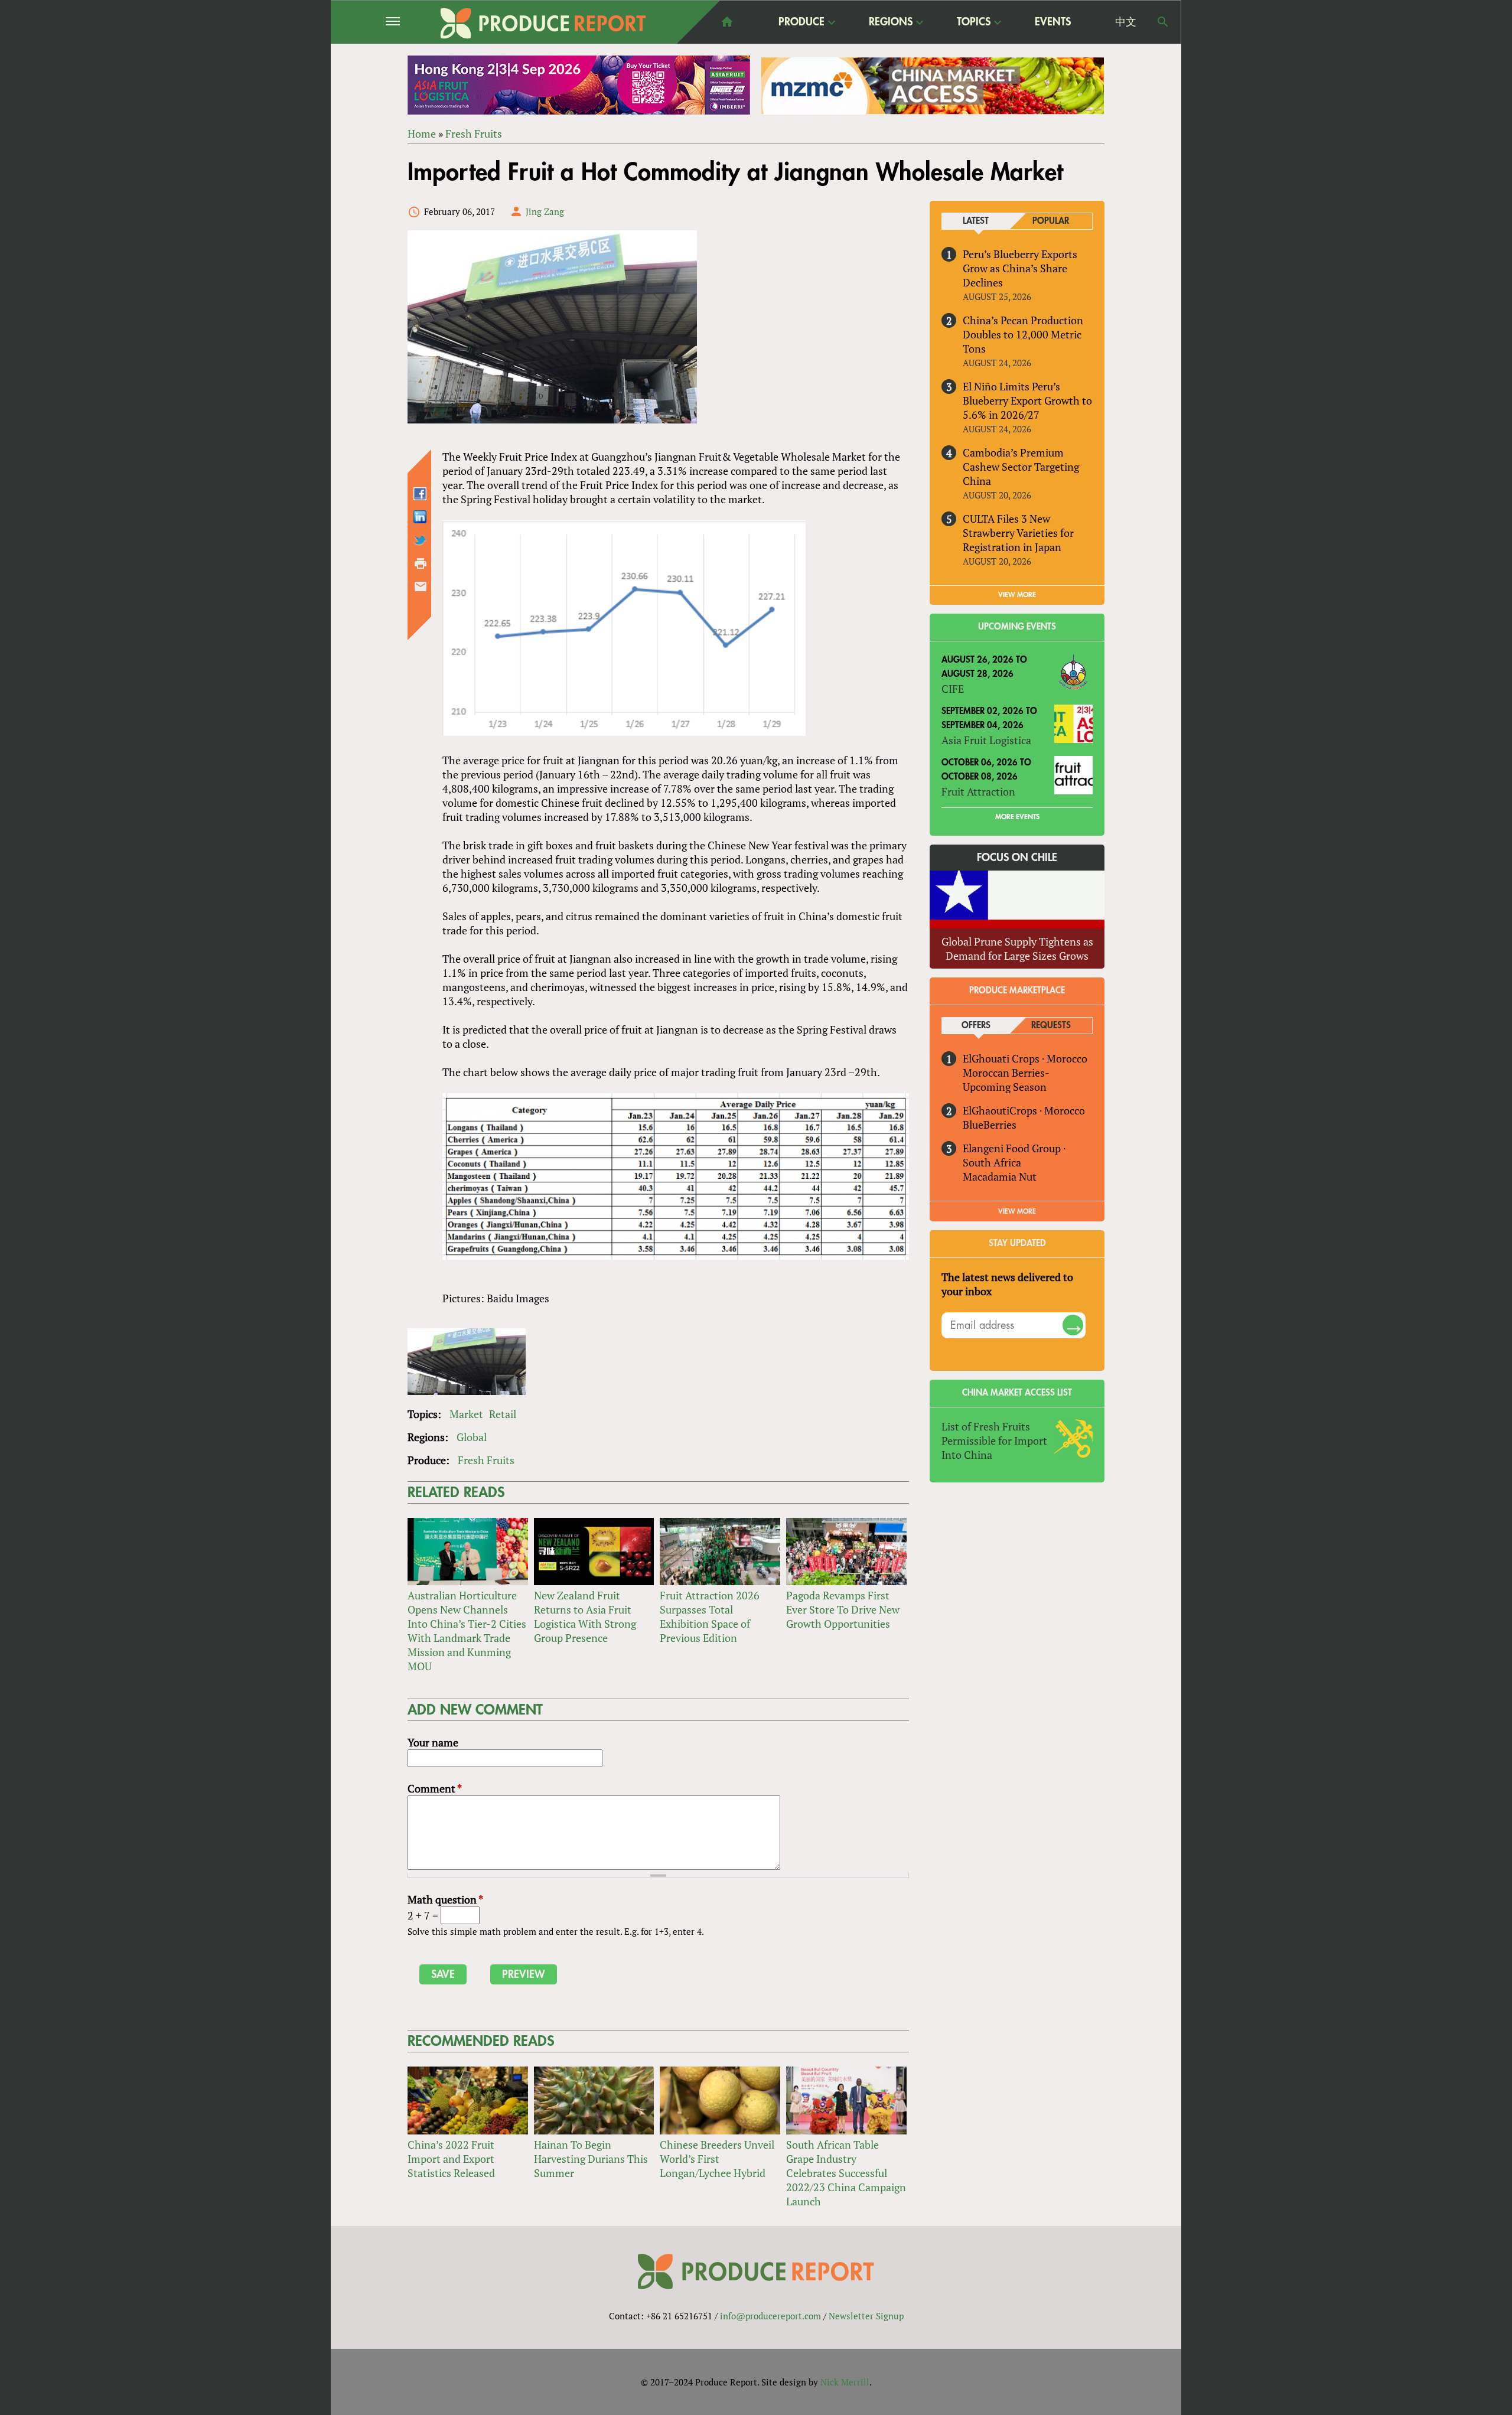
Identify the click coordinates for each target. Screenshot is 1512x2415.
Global (472, 1437)
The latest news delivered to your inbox (1007, 1284)
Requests (1051, 1026)
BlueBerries (990, 1125)
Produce (801, 22)
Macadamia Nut (1000, 1176)
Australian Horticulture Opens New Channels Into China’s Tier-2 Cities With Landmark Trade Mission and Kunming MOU (467, 1631)
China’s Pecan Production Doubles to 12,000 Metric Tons (1023, 334)
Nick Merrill (845, 2382)
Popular (1051, 221)
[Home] (543, 23)
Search (1163, 22)
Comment (435, 1788)
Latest (976, 221)
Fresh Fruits (474, 133)
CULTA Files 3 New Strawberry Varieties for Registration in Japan (1018, 533)
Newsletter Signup (866, 2316)
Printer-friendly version (421, 563)
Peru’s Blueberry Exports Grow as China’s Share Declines (1020, 268)
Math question (445, 1899)
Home (422, 133)
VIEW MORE (1017, 595)
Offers (976, 1026)
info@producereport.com (770, 2316)
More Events (1017, 817)
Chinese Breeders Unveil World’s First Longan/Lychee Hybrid (717, 2159)
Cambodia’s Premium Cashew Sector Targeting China (1021, 467)
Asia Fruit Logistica (986, 740)
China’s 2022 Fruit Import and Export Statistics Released (451, 2159)
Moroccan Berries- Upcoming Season (1006, 1080)
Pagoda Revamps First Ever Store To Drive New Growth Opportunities (843, 1609)
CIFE (953, 689)
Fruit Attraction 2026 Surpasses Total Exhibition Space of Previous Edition (710, 1616)
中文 (1126, 22)
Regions (891, 22)
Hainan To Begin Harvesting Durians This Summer (591, 2159)
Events (1053, 22)
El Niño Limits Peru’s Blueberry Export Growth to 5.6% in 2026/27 (1027, 400)
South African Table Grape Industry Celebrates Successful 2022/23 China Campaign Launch (846, 2173)
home (727, 22)
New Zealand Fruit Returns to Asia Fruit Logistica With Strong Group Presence (585, 1616)
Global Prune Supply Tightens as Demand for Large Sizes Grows (1017, 949)
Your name (433, 1742)
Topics (974, 22)
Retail (503, 1414)
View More (1017, 1211)
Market (466, 1414)
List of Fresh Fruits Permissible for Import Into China (994, 1440)
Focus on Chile (1017, 858)
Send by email (421, 586)
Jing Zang (545, 211)
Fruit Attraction (978, 791)
